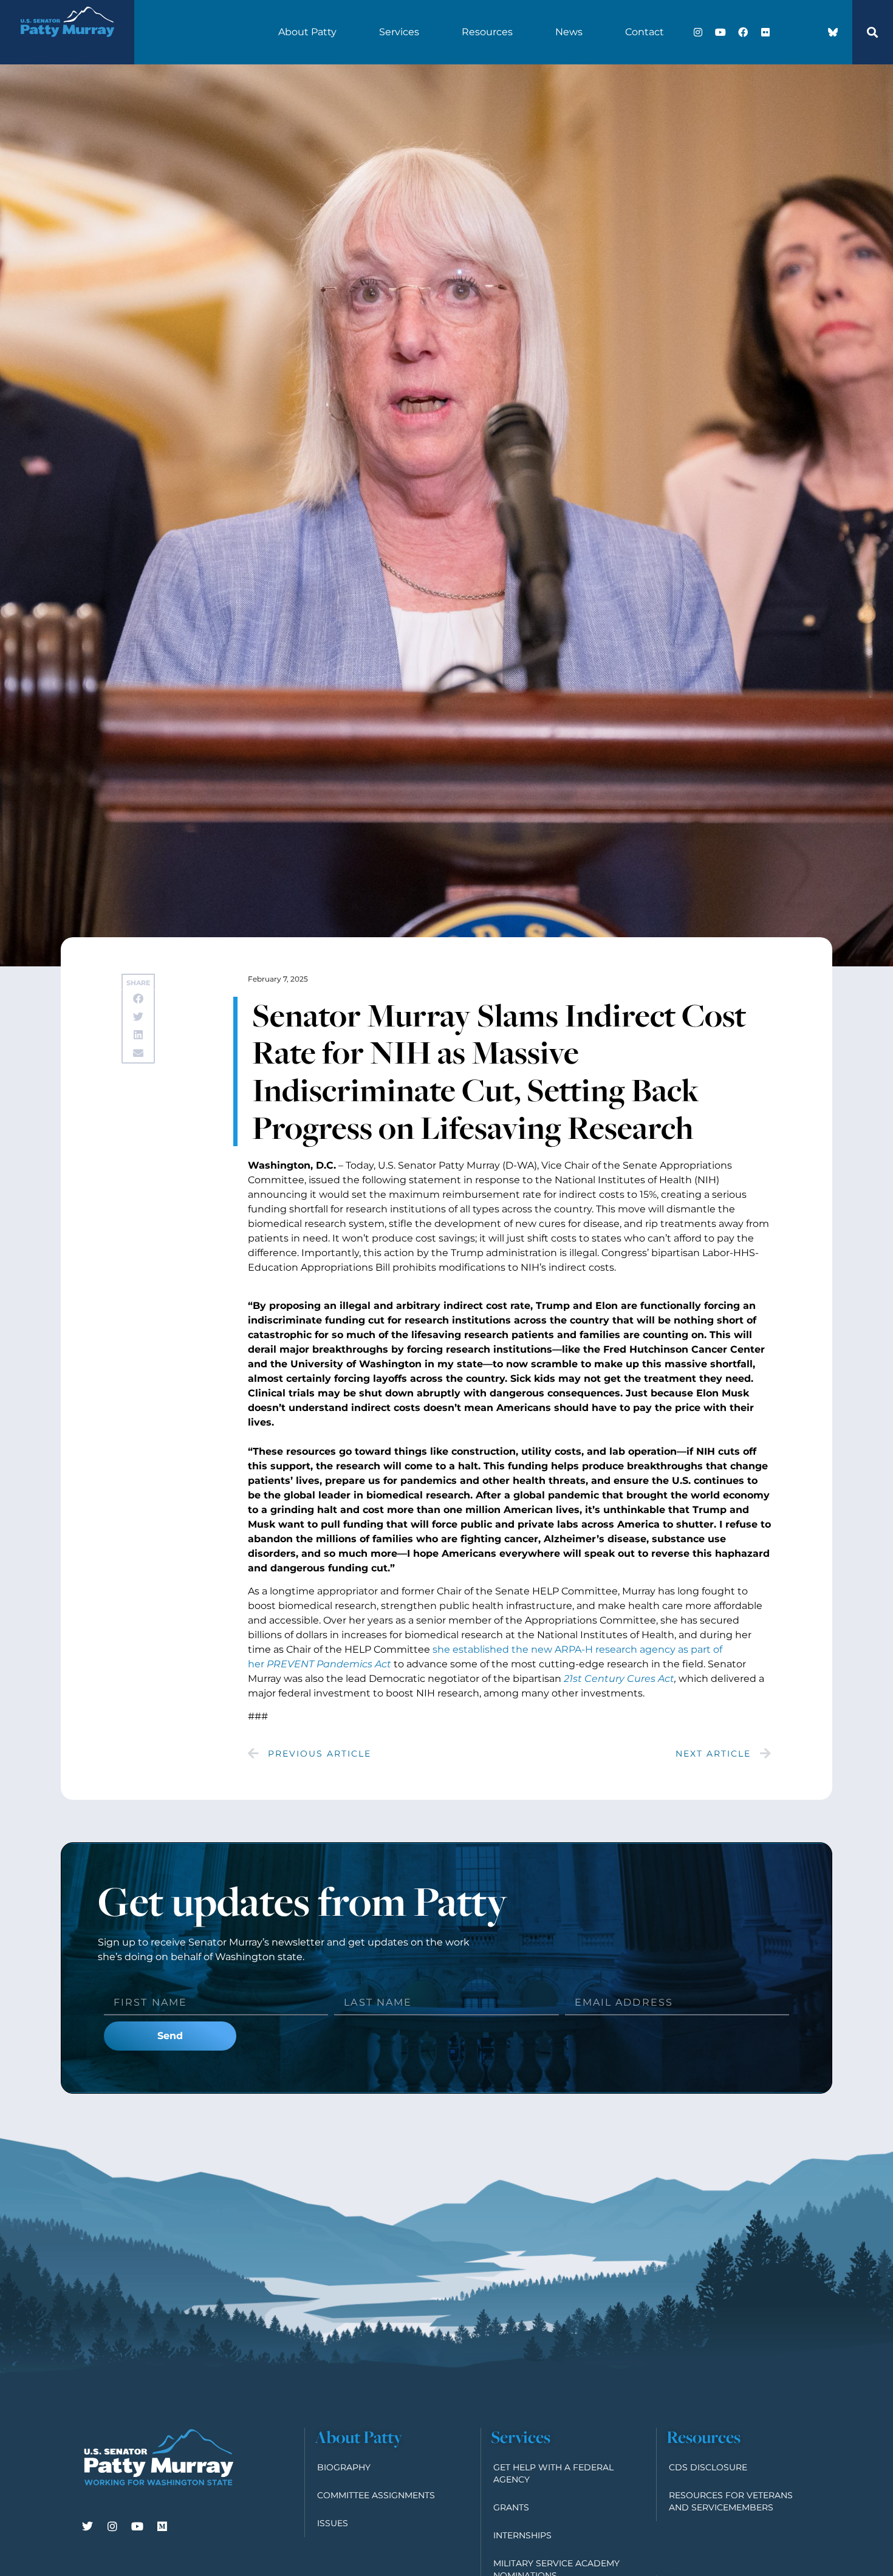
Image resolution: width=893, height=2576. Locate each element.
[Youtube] (720, 32)
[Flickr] (765, 32)
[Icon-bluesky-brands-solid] (833, 32)
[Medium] (162, 2526)
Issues (333, 2523)
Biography (344, 2467)
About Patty (307, 32)
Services (399, 32)
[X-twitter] (788, 32)
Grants (511, 2507)
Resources (487, 32)
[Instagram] (698, 32)
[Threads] (810, 32)
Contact (645, 32)
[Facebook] (743, 32)
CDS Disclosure (708, 2467)
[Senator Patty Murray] (67, 45)
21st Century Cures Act (619, 1679)
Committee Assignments (376, 2495)
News (569, 32)
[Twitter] (87, 2526)
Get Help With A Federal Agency (553, 2473)
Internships (522, 2535)
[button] (872, 32)
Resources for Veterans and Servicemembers (731, 2501)
